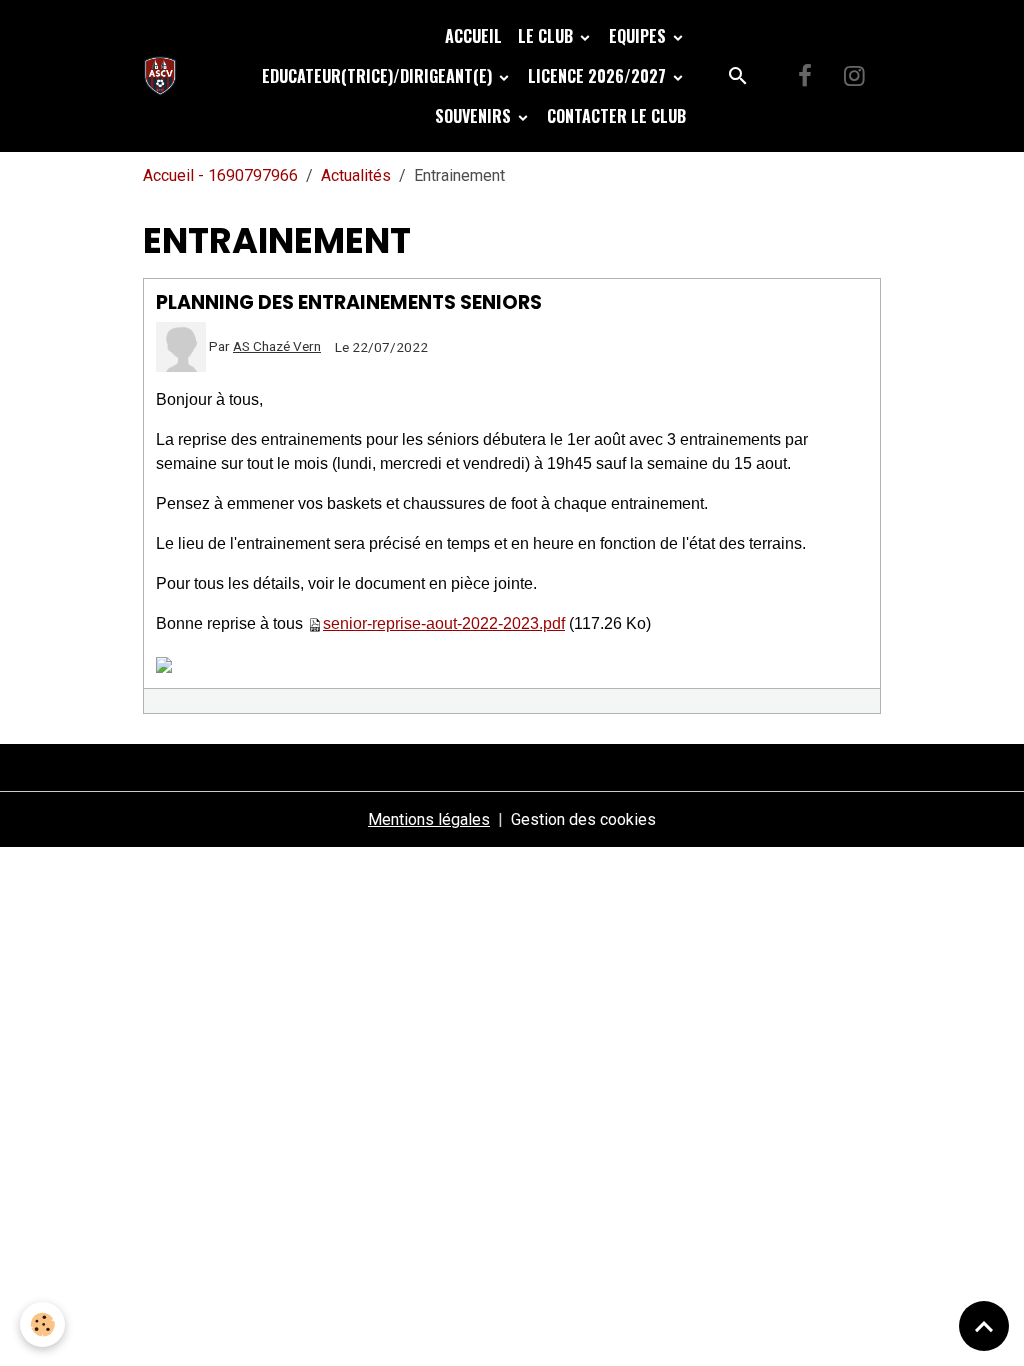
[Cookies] (42, 1324)
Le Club (547, 36)
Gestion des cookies (583, 819)
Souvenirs (475, 116)
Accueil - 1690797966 (220, 175)
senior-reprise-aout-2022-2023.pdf (444, 623)
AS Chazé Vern (277, 346)
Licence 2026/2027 (599, 76)
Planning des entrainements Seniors (349, 302)
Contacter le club (616, 116)
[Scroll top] (984, 1326)
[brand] (164, 76)
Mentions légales (429, 819)
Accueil (473, 36)
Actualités (356, 175)
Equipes (639, 36)
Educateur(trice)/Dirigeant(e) (379, 76)
